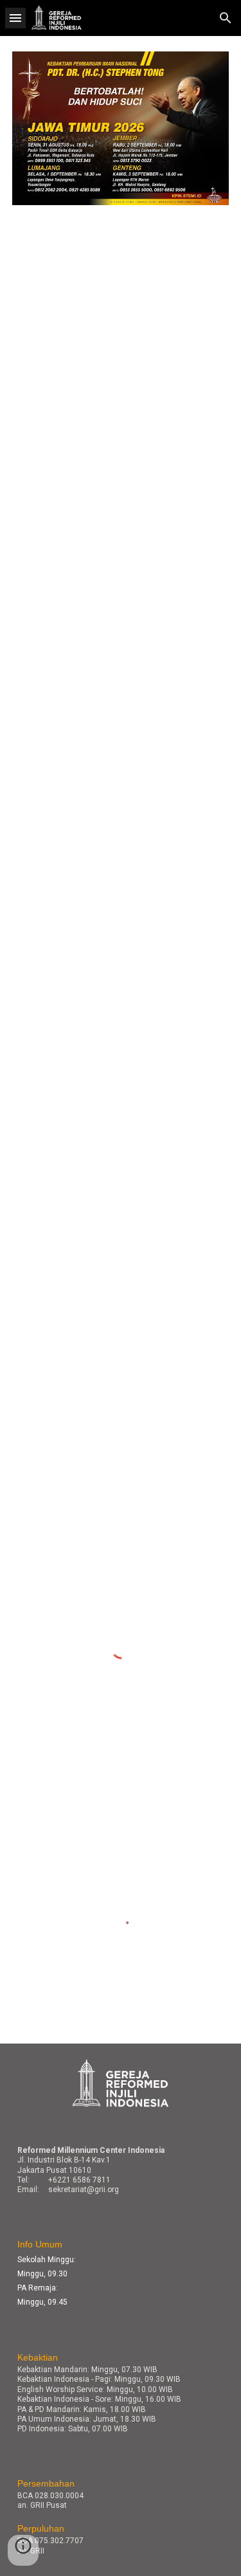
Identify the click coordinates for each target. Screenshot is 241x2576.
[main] (121, 2170)
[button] (15, 18)
